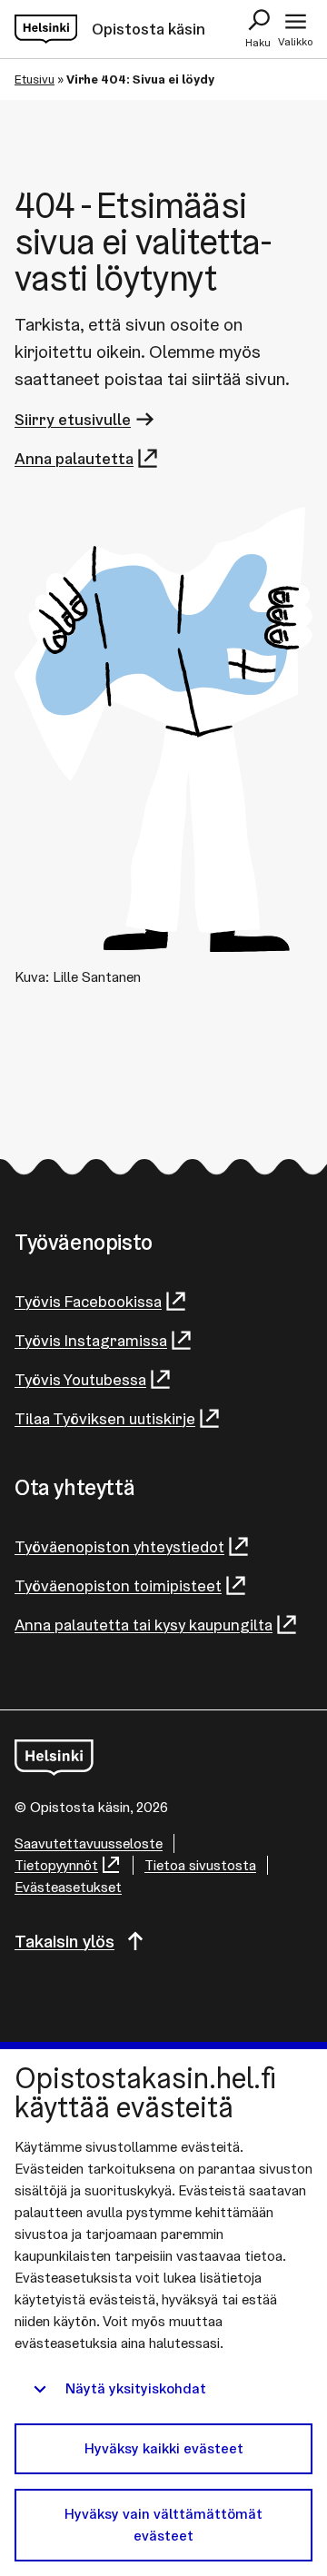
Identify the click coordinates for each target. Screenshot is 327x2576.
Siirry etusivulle (73, 419)
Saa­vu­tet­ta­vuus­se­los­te (89, 1843)
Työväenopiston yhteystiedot (119, 1546)
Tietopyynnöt (56, 1865)
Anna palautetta (74, 458)
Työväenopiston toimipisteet (118, 1585)
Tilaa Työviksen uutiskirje (105, 1418)
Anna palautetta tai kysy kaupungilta (144, 1625)
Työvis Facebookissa (88, 1301)
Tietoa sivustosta (200, 1865)
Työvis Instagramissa (91, 1340)
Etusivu (35, 79)
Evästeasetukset (68, 1887)
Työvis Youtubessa (80, 1379)
